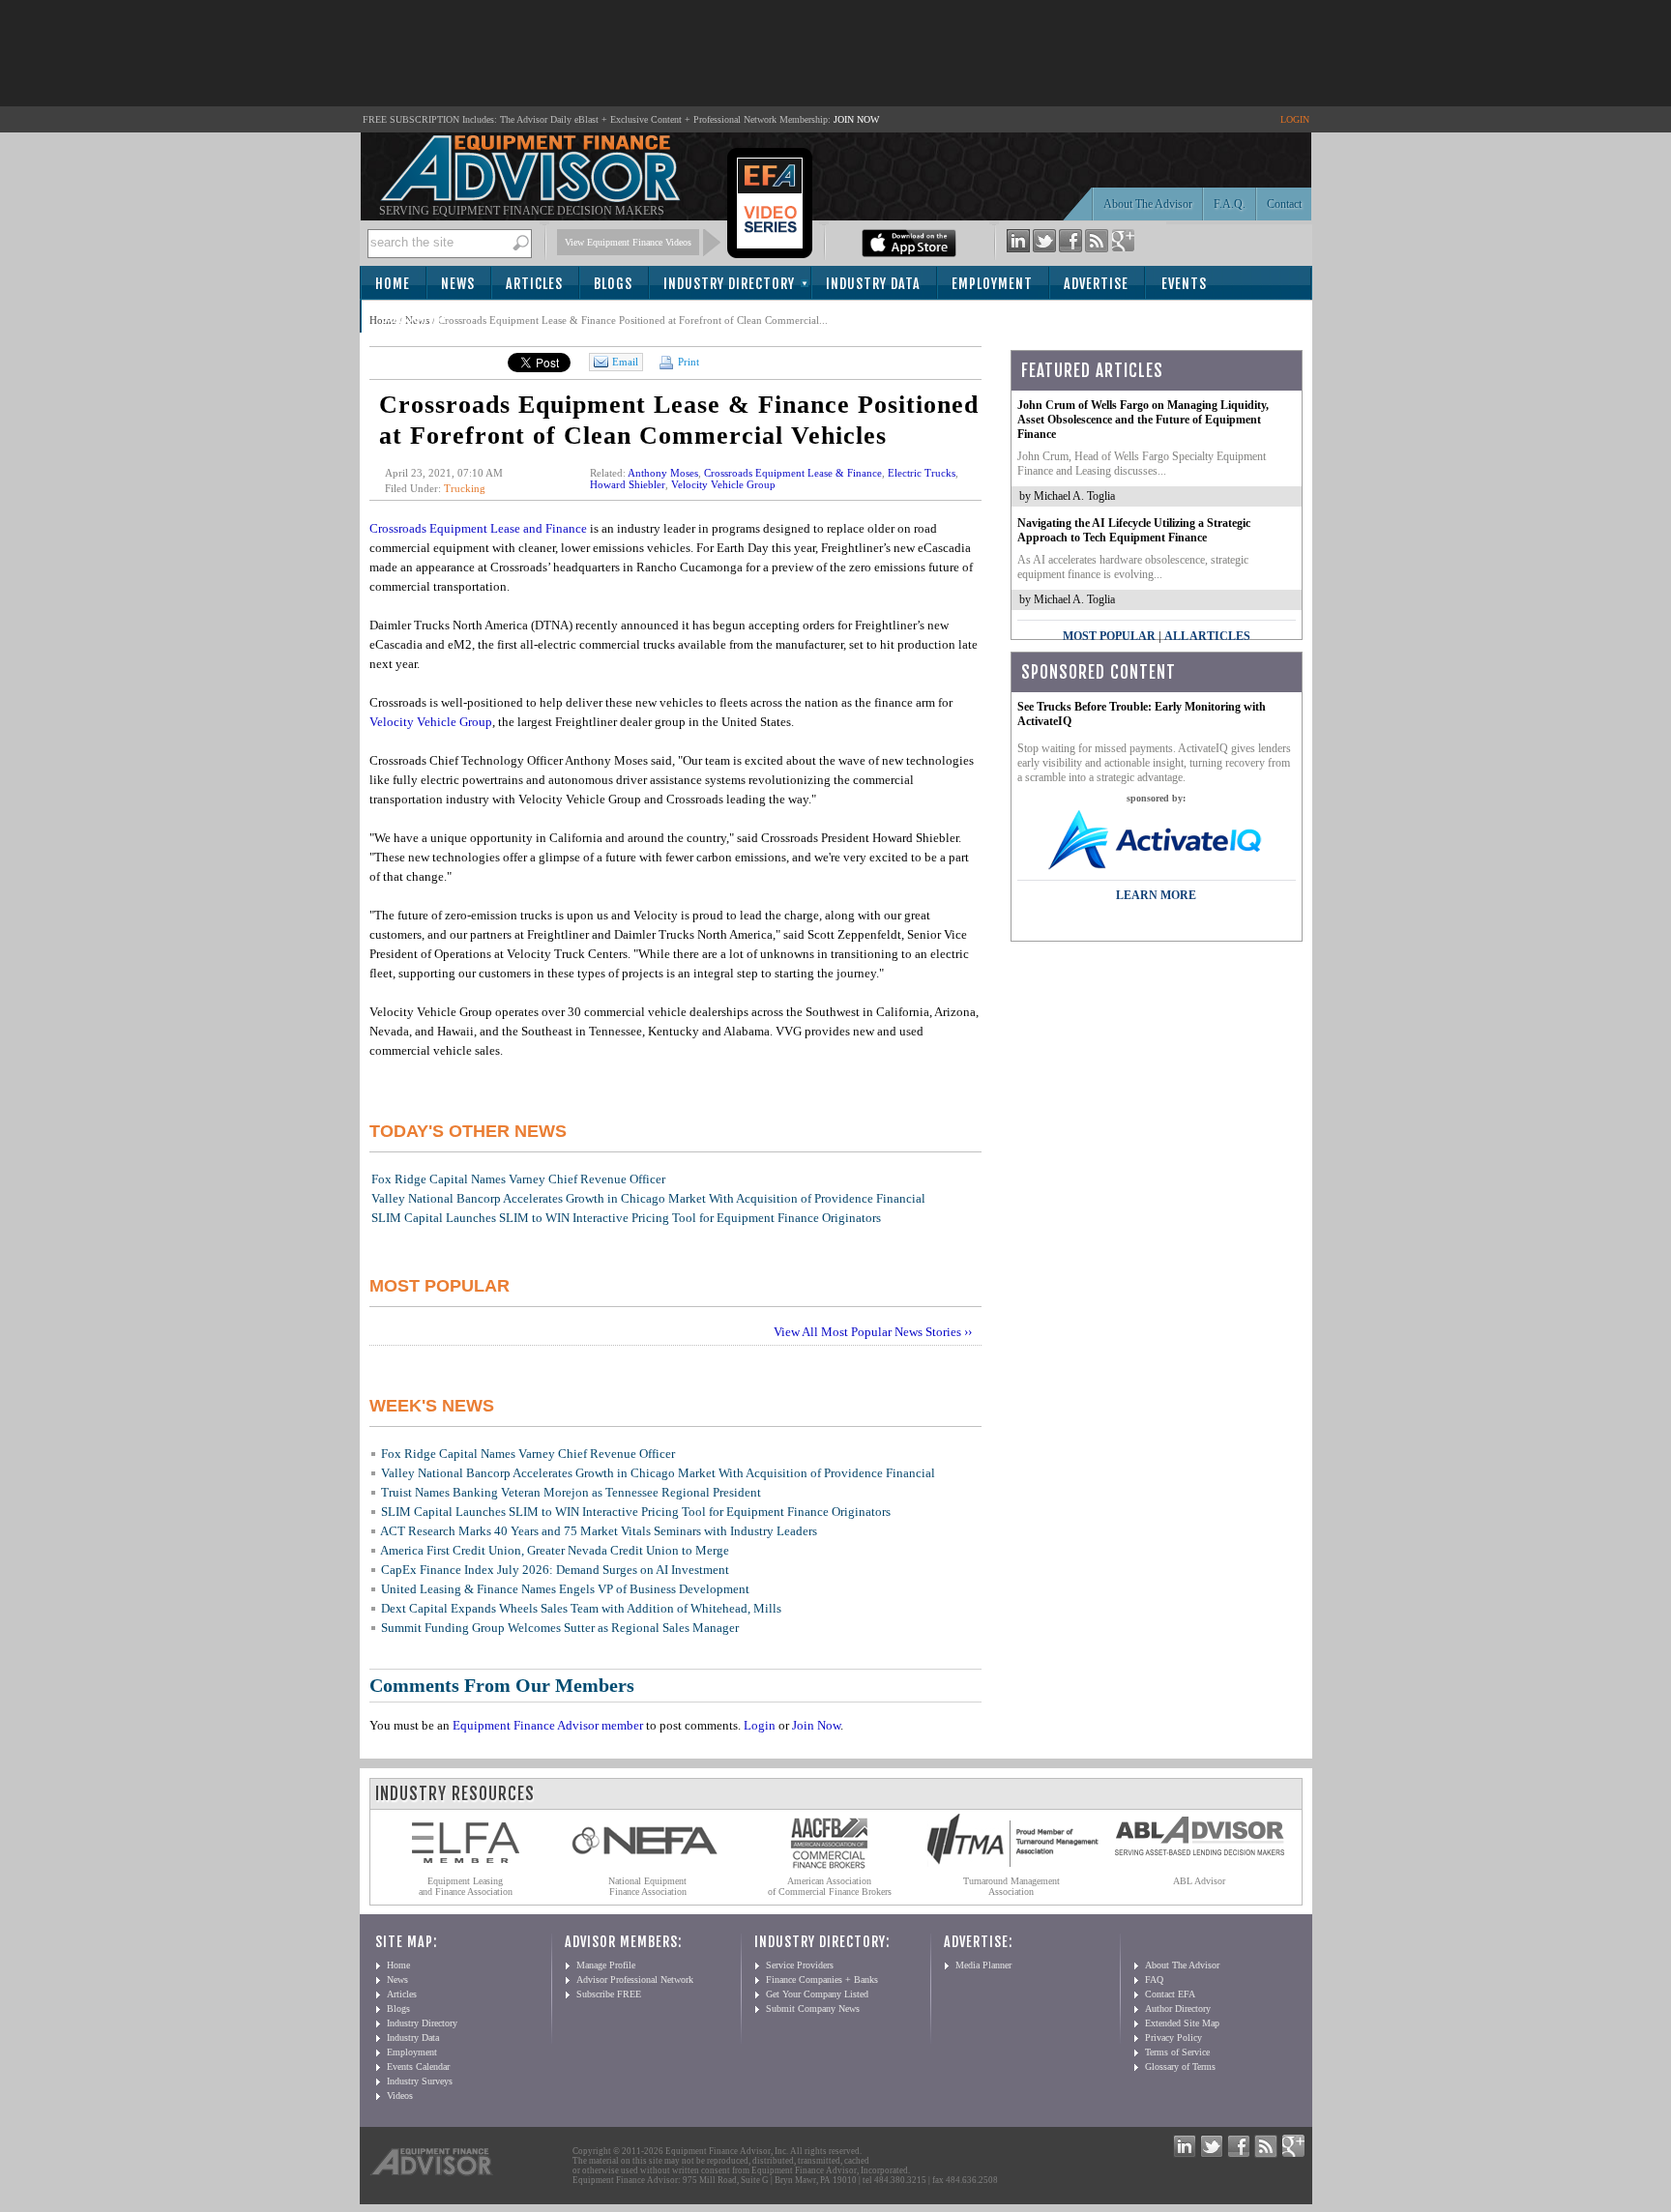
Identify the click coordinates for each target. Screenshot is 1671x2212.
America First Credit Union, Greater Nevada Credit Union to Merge (555, 1550)
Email (625, 362)
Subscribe (414, 318)
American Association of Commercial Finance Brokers (830, 1886)
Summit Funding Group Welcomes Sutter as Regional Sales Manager (560, 1628)
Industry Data (873, 284)
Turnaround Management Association (1011, 1886)
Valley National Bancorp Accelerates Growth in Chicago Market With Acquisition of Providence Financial (648, 1198)
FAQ (1154, 1979)
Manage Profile (606, 1965)
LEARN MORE (1156, 895)
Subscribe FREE (609, 1994)
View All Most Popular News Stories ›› (873, 1332)
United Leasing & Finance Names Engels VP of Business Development (565, 1589)
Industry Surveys (420, 2081)
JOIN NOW (856, 119)
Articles (534, 284)
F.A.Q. (1230, 204)
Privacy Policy (1173, 2037)
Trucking (465, 488)
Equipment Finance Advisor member (548, 1725)
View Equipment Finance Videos (628, 242)
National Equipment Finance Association (647, 1886)
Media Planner (983, 1965)
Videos (400, 2096)
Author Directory (1178, 2008)
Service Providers (800, 1965)
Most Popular (1109, 636)
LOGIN (1295, 119)
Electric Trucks (922, 473)
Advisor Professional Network (635, 1979)
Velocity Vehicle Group (723, 484)
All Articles (1207, 636)
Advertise (1096, 284)
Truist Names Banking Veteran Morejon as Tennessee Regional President (571, 1492)
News (458, 284)
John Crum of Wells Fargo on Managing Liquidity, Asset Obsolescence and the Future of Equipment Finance (1143, 420)
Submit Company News (813, 2008)
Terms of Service (1177, 2052)
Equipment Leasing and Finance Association (466, 1886)
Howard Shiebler (628, 484)
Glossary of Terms (1180, 2066)
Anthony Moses (663, 473)
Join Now (816, 1725)
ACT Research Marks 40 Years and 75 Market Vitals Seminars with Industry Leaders (599, 1531)
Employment (992, 284)
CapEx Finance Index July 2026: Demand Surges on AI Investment (555, 1570)
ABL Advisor (1199, 1881)
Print (687, 362)
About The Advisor (1148, 204)
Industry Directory (729, 284)
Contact (1284, 204)
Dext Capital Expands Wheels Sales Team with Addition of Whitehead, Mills (581, 1608)
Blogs (613, 284)
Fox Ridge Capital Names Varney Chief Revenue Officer (518, 1179)
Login (760, 1725)
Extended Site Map (1182, 2023)
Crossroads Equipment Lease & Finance (793, 473)
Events (1184, 284)
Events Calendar (418, 2066)
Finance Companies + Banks (822, 1979)
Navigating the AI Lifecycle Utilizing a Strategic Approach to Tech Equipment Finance (1134, 530)
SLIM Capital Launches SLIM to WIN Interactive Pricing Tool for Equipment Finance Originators (626, 1218)
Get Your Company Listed (817, 1994)
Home (393, 284)
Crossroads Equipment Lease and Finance (478, 528)
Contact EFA (1170, 1994)
